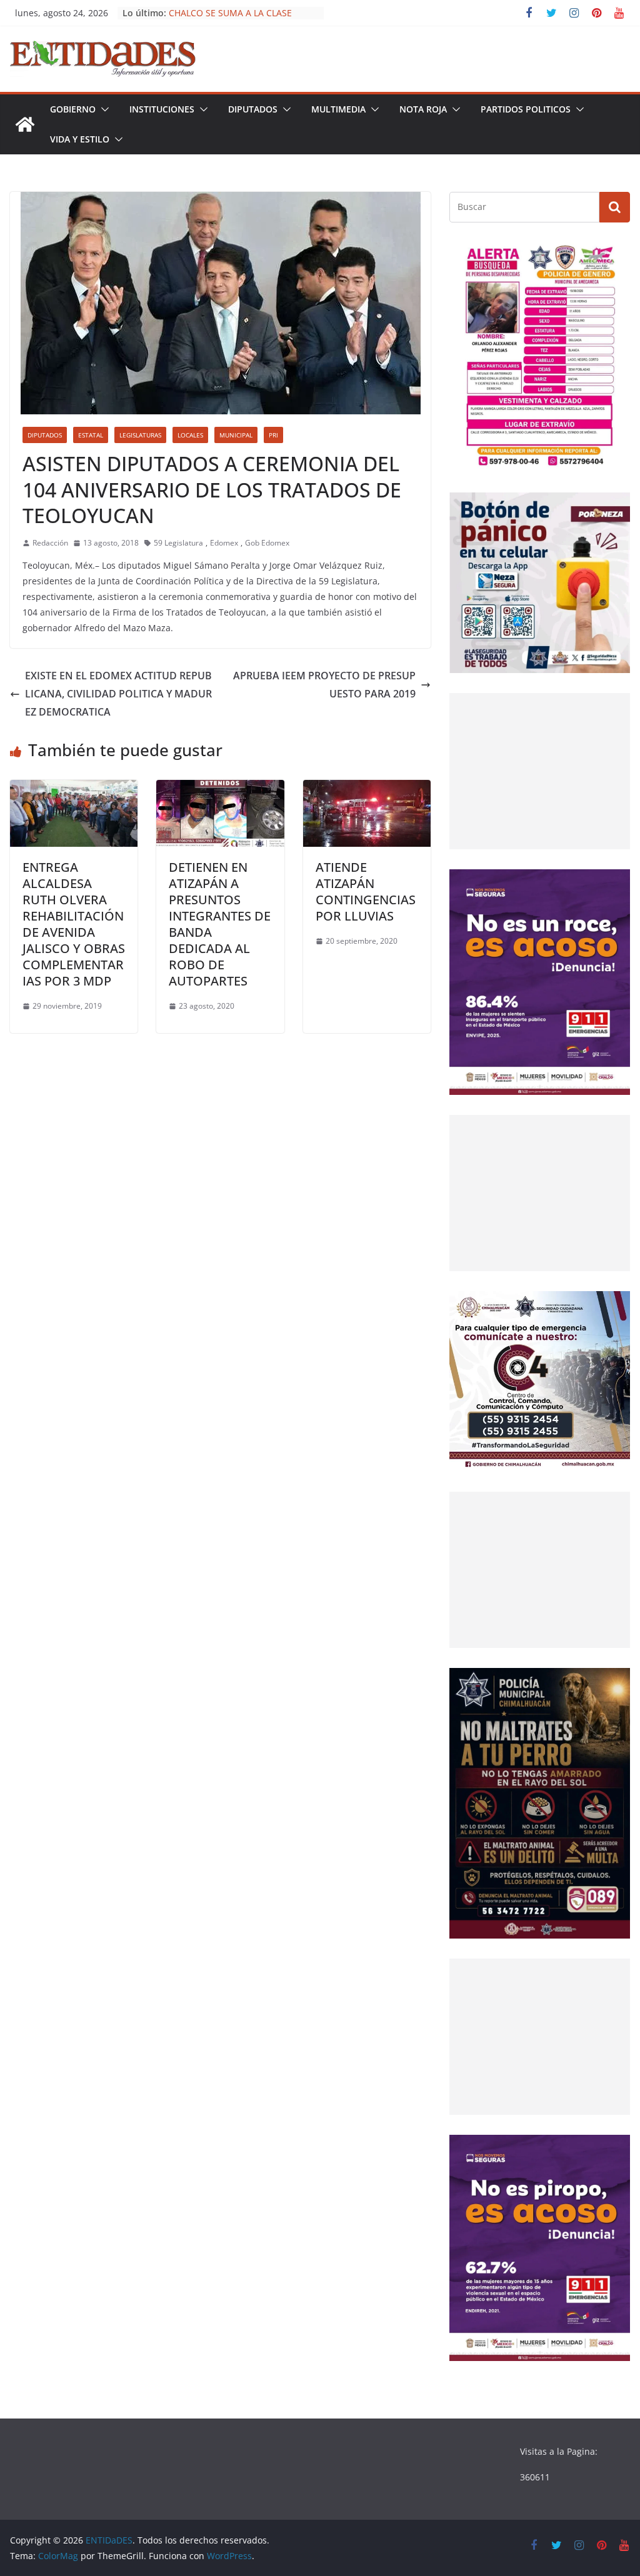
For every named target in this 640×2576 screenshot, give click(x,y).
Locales (190, 435)
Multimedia (338, 109)
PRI (273, 435)
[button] (102, 109)
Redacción (50, 543)
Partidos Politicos (526, 109)
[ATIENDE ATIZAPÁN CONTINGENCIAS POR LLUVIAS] (367, 789)
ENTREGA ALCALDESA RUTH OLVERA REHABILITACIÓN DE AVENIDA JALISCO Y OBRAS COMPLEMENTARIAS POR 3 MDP (74, 924)
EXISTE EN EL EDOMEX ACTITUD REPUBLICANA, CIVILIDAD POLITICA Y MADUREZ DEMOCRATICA (118, 694)
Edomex (224, 543)
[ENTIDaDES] (25, 124)
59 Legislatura (178, 543)
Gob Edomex (267, 543)
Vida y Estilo (80, 139)
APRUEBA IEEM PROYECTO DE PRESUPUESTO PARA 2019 (324, 685)
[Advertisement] (540, 771)
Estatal (91, 435)
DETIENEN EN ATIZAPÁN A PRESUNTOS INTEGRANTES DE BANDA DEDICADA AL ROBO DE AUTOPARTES (220, 924)
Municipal (236, 435)
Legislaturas (140, 435)
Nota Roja (423, 109)
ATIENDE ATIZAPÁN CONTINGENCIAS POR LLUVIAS (366, 891)
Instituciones (162, 109)
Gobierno (73, 109)
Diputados (253, 109)
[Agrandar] (614, 259)
